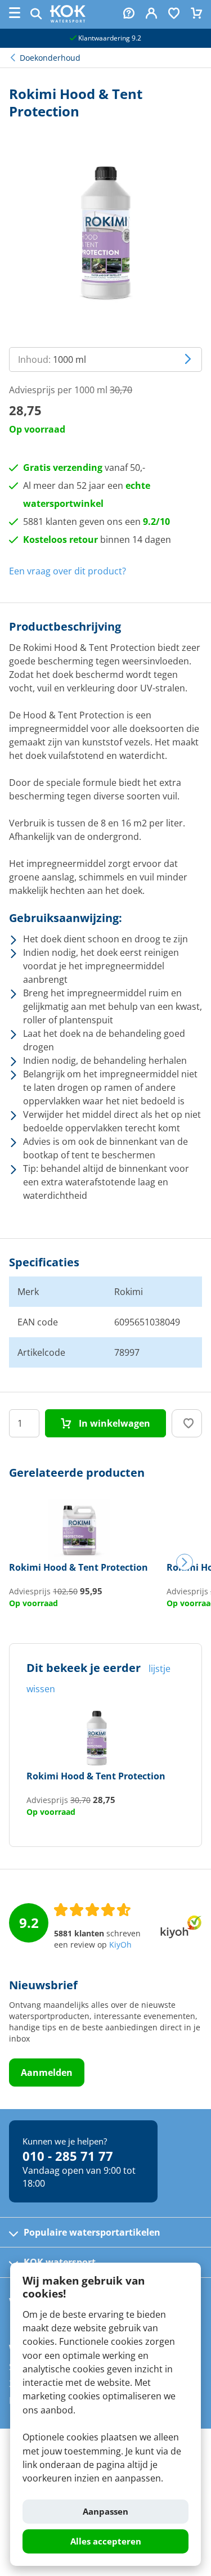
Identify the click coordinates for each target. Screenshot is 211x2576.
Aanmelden (47, 2073)
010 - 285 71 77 (68, 2156)
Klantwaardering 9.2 (109, 38)
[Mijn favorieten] (174, 14)
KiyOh (120, 1945)
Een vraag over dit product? (68, 571)
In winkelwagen (113, 1423)
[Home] (68, 19)
